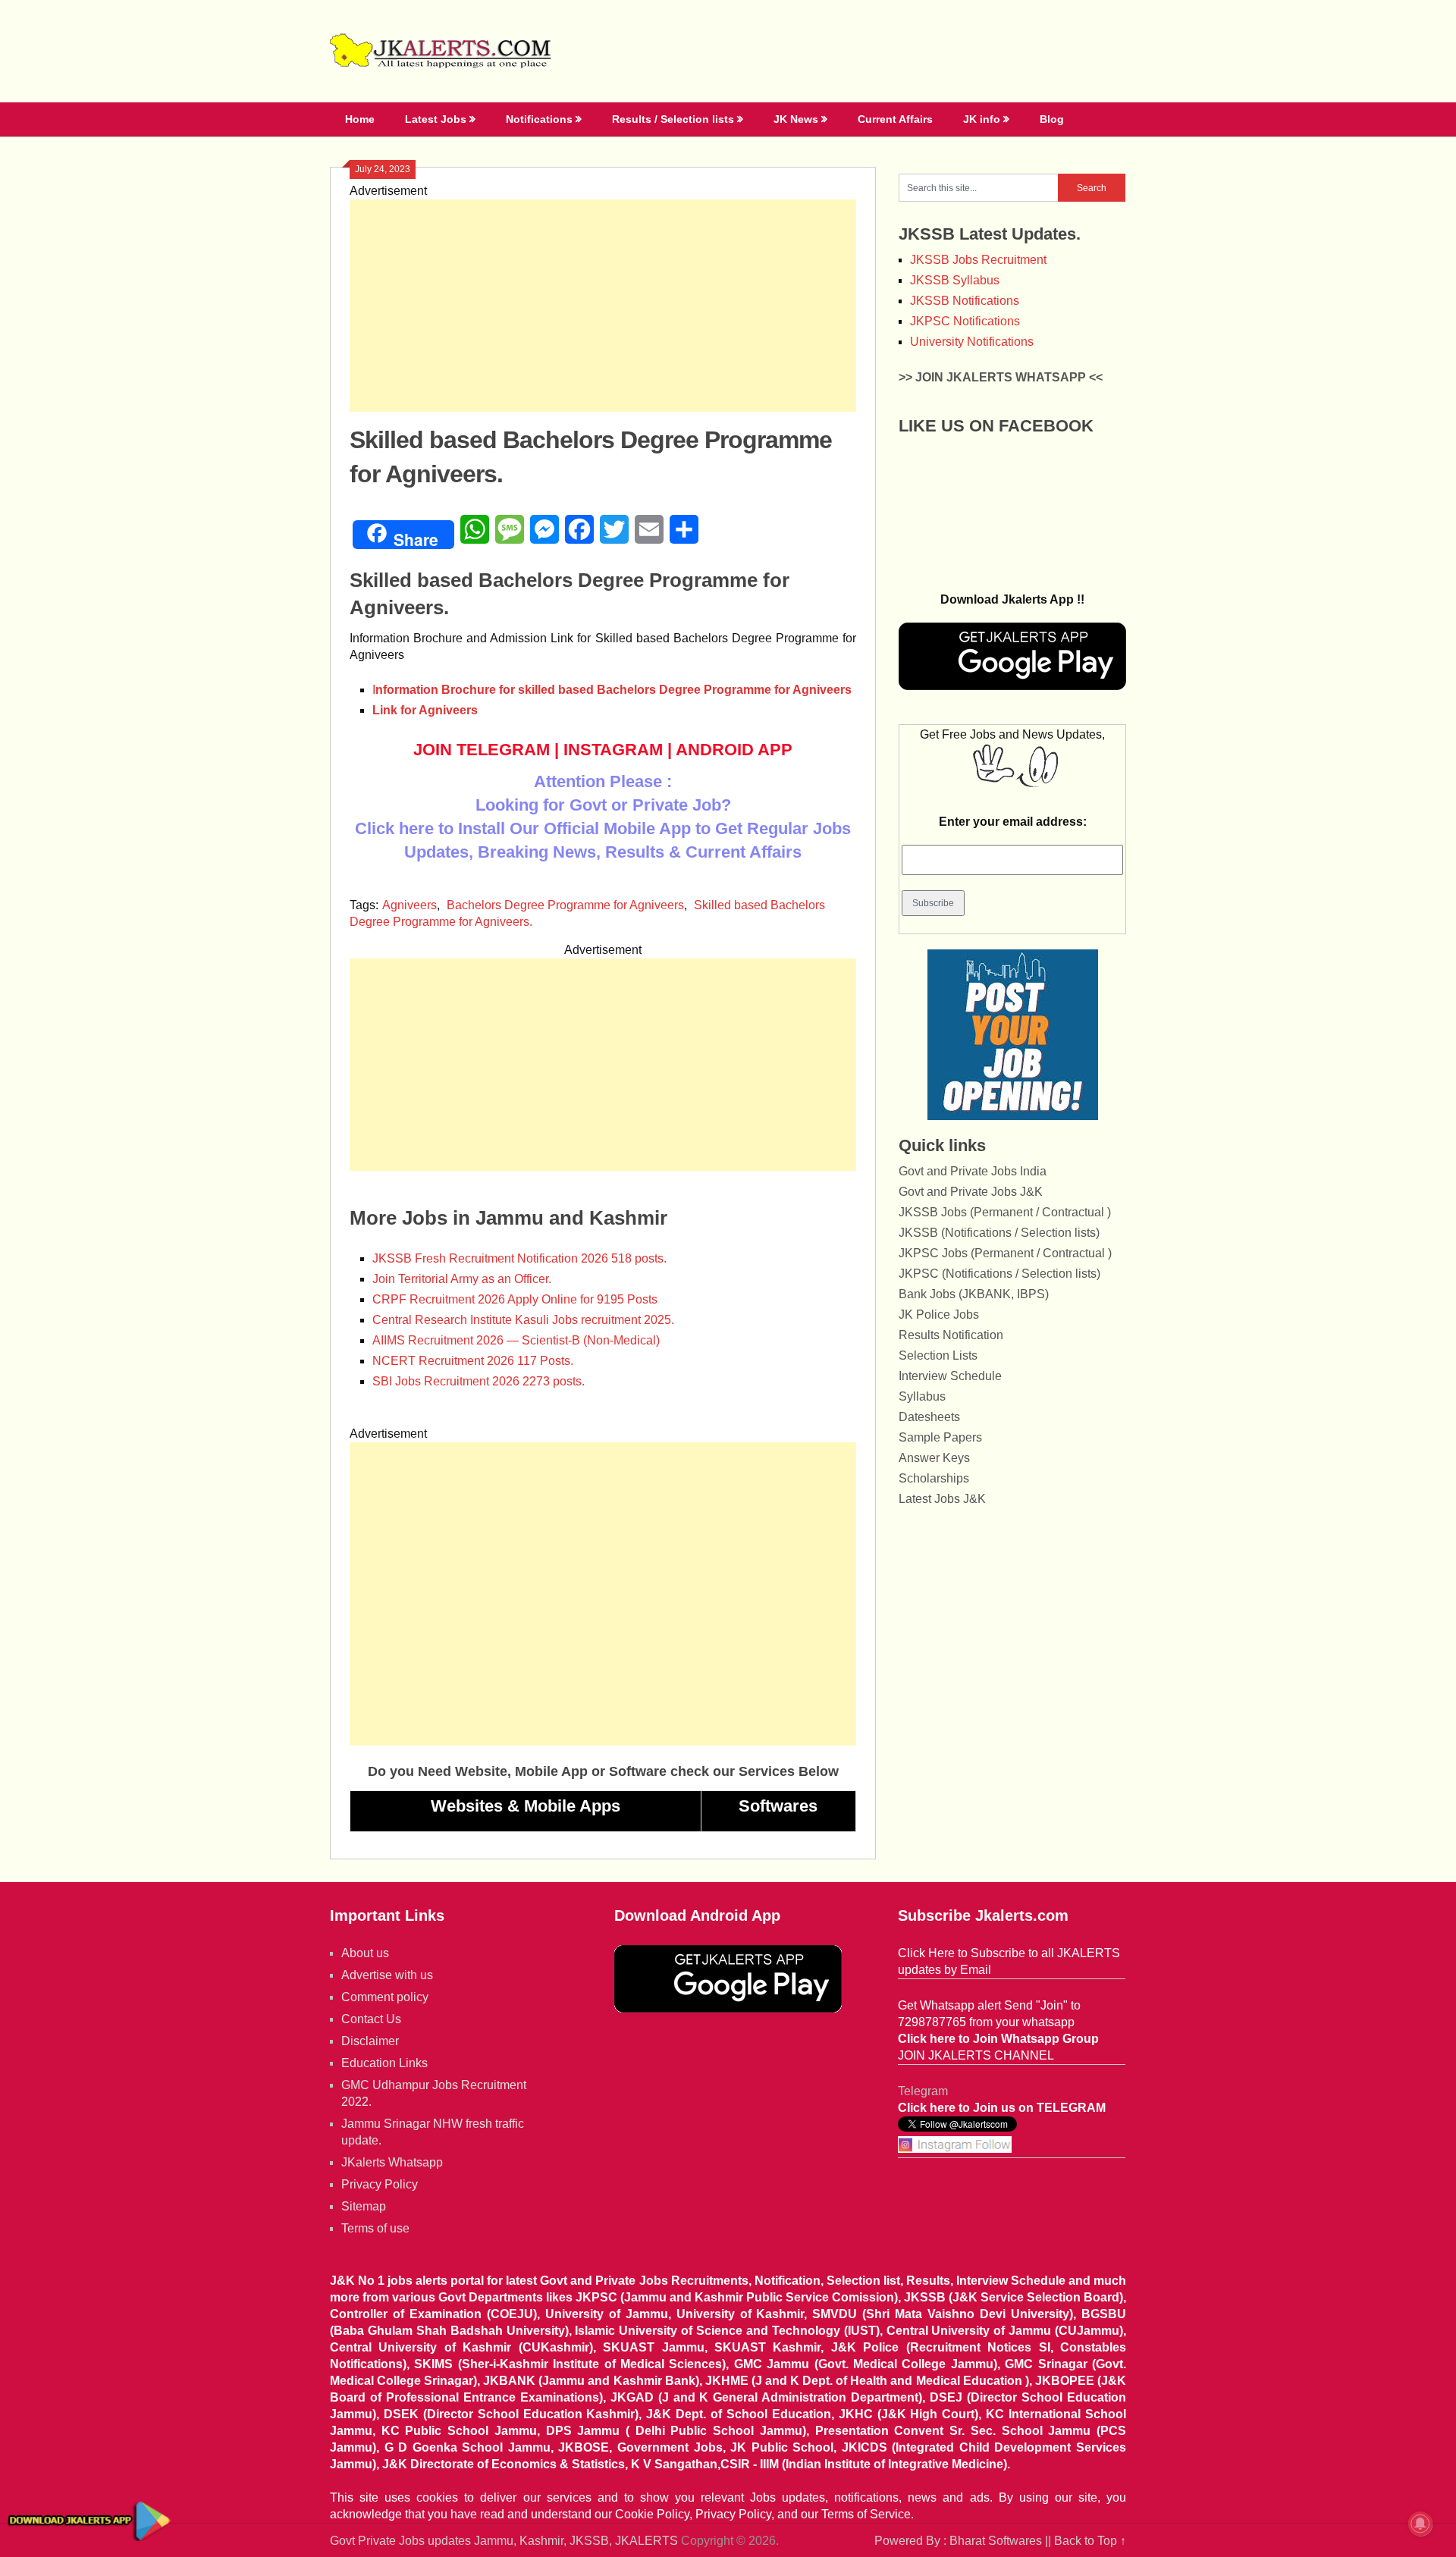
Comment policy (385, 1997)
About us (365, 1953)
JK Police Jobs (939, 1315)
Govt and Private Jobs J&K (971, 1192)
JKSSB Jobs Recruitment (978, 260)
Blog (1052, 119)
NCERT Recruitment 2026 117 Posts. (473, 1361)
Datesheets (929, 1417)
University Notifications (972, 342)
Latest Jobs (436, 119)
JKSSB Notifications (965, 301)
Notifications (539, 119)
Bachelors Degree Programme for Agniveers (565, 905)
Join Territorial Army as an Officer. (462, 1279)
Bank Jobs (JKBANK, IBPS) (974, 1294)
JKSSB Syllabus (955, 280)
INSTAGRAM (613, 750)
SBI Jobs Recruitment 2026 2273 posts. (479, 1381)
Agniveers (409, 905)
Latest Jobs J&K (942, 1499)
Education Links (384, 2063)
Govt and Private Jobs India (973, 1171)
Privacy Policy (380, 2184)
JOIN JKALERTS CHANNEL (976, 2055)
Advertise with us (387, 1975)
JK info (982, 119)
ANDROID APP (734, 750)
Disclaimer (370, 2041)
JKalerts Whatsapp (392, 2162)
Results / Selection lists (673, 119)
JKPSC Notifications (965, 321)
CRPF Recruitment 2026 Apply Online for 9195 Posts (515, 1299)
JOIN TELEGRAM (482, 750)
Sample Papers (940, 1437)
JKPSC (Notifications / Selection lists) (999, 1274)
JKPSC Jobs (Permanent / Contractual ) (1005, 1253)
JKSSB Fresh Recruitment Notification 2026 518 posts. (519, 1258)
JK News (796, 119)
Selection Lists (938, 1355)
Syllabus (922, 1396)
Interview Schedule (950, 1376)
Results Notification (951, 1335)
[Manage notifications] (1420, 2524)
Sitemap (364, 2206)
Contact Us (371, 2019)
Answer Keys (934, 1458)
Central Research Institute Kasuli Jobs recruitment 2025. (523, 1320)
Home (360, 119)
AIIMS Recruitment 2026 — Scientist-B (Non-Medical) (516, 1340)
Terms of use (375, 2228)
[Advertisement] (603, 306)
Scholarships (934, 1478)
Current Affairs (895, 119)
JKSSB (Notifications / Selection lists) (999, 1233)
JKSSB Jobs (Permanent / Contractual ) (1005, 1212)
